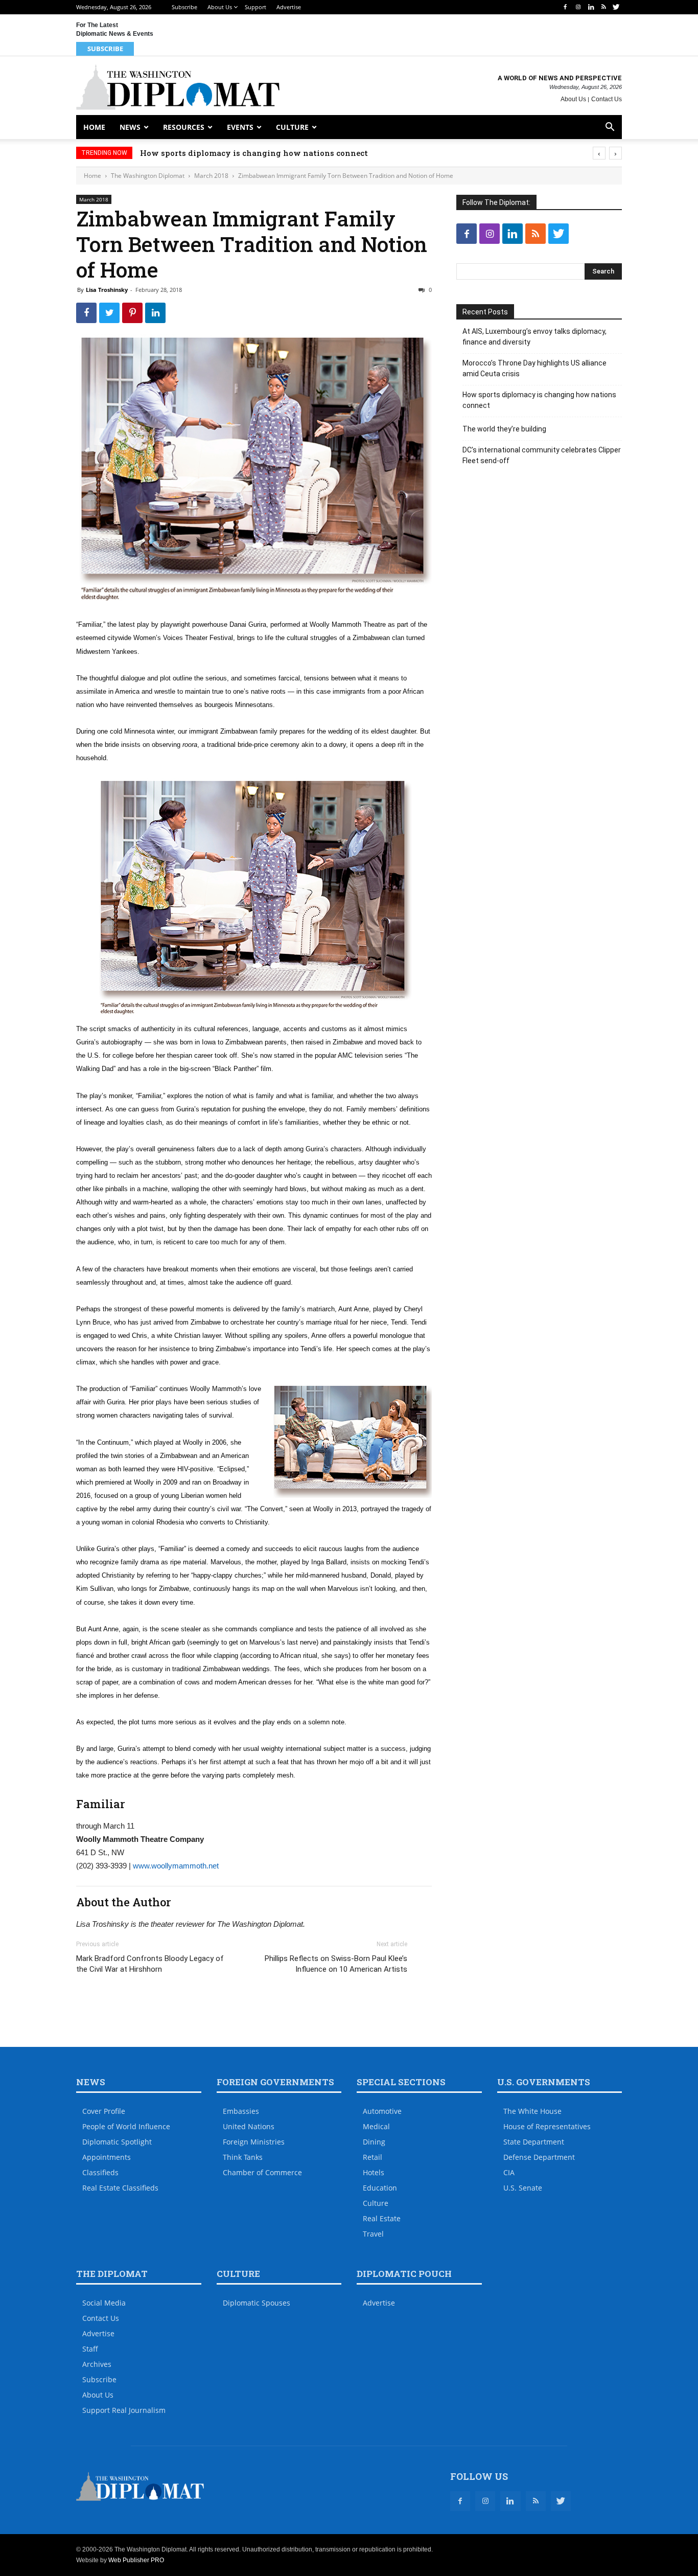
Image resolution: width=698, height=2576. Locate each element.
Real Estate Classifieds (120, 2188)
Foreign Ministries (254, 2142)
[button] (610, 128)
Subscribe (184, 7)
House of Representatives (547, 2126)
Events (240, 127)
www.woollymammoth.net (176, 1866)
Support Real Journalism (124, 2410)
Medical (376, 2126)
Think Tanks (243, 2157)
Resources (184, 127)
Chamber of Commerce (262, 2172)
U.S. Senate (523, 2188)
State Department (534, 2142)
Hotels (374, 2172)
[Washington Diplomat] (178, 87)
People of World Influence (126, 2126)
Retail (373, 2157)
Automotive (382, 2111)
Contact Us (607, 99)
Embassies (241, 2111)
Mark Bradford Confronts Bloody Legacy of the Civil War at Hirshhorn (150, 1964)
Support (255, 7)
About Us (220, 7)
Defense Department (539, 2157)
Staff (90, 2349)
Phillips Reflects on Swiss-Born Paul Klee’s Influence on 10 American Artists (336, 1964)
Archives (97, 2364)
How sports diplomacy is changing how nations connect (254, 153)
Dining (374, 2142)
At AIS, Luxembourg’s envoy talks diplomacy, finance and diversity (534, 337)
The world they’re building (504, 429)
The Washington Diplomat (148, 176)
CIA (509, 2172)
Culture (292, 127)
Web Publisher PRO (136, 2560)
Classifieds (100, 2172)
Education (380, 2188)
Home (94, 127)
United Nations (249, 2126)
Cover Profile (104, 2111)
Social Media (104, 2303)
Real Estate (382, 2218)
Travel (373, 2234)
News (130, 127)
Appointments (107, 2157)
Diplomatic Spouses (257, 2303)
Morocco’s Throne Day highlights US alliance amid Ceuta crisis (534, 368)
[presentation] (599, 153)
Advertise (289, 7)
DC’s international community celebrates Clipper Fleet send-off (542, 455)
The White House (532, 2111)
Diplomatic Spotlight (117, 2142)
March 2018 (211, 176)
